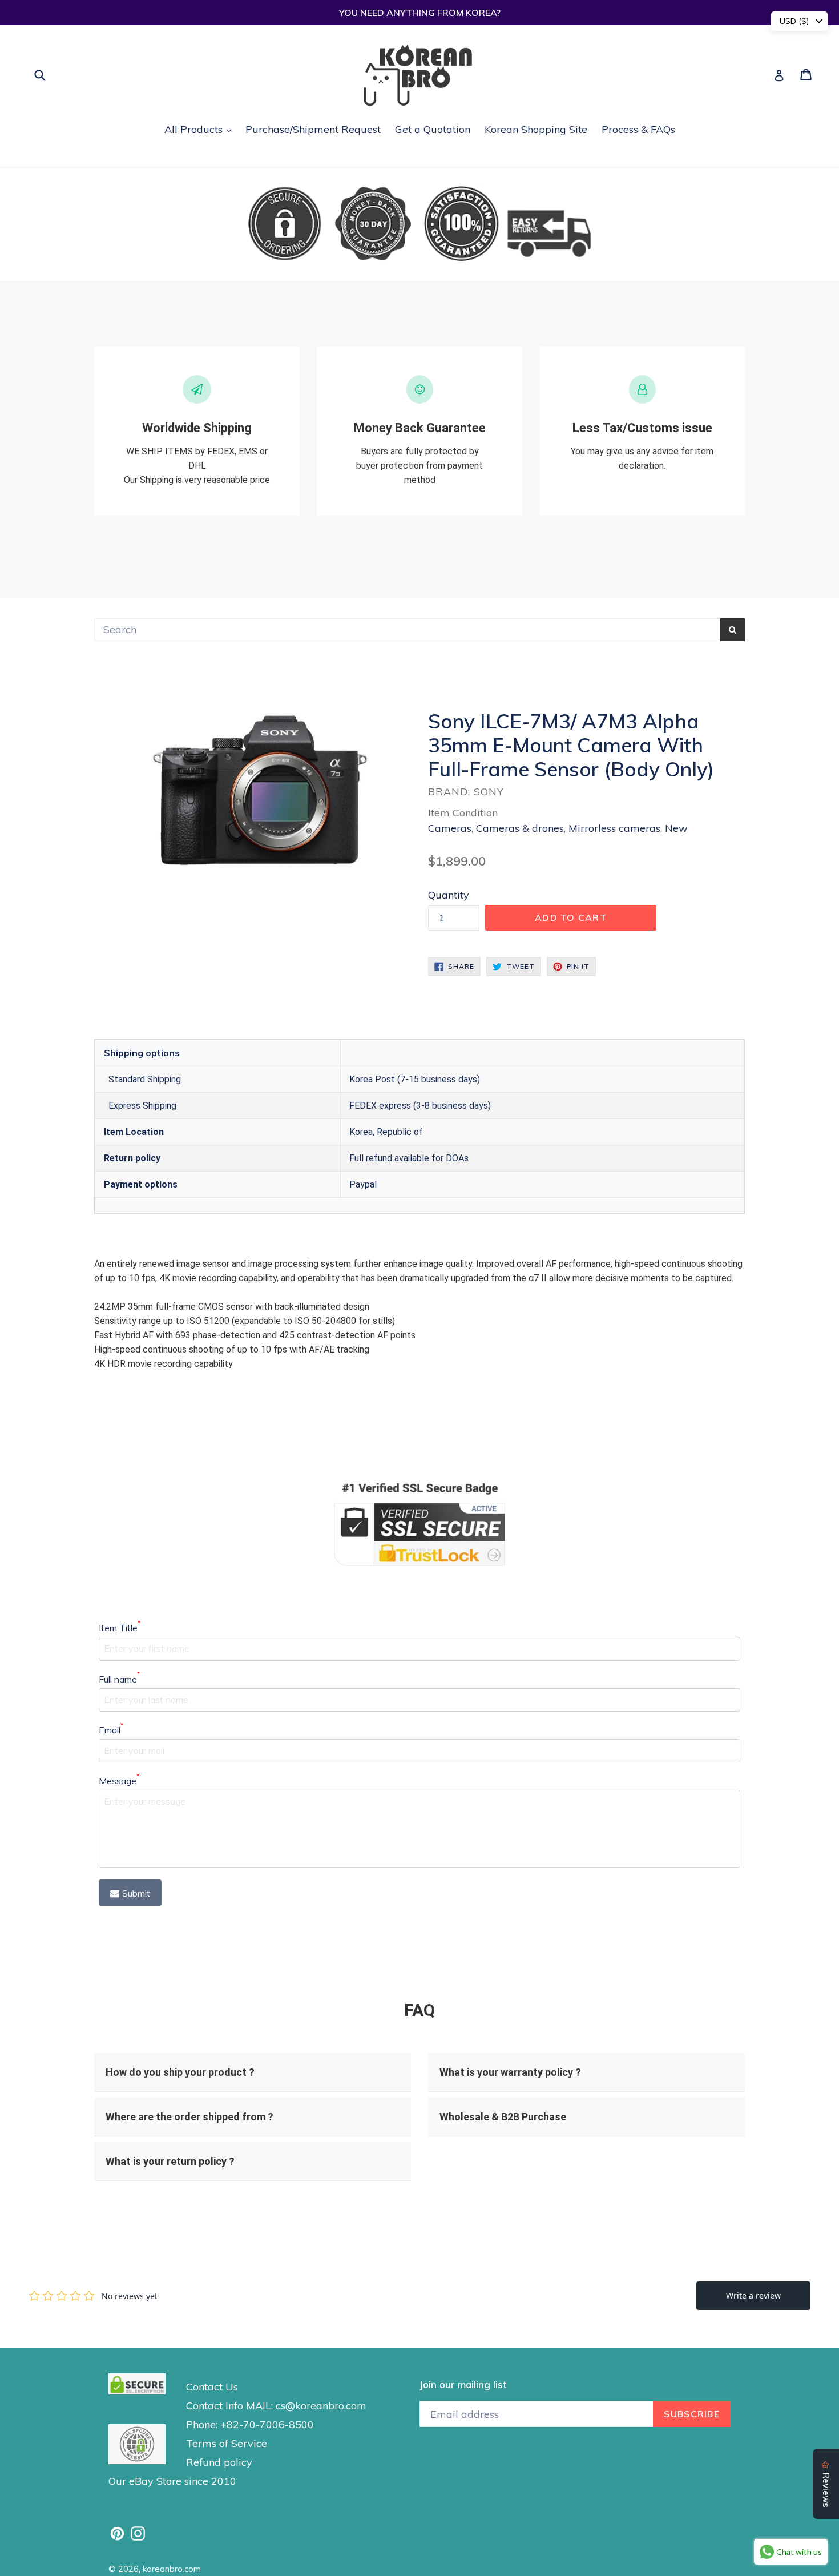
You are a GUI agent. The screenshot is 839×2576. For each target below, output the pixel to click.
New (676, 828)
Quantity (449, 895)
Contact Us (212, 2387)
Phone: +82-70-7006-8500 (250, 2424)
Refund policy (219, 2462)
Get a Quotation (433, 129)
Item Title (120, 1627)
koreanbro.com (172, 2569)
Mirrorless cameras (614, 828)
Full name (119, 1679)
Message (119, 1780)
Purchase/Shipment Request (313, 129)
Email (111, 1729)
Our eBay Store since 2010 (172, 2481)
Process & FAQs (638, 129)
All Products (201, 129)
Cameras (450, 828)
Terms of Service (227, 2443)
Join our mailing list (463, 2385)
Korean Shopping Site (536, 129)
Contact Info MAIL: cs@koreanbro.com (276, 2406)
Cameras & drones (520, 828)
